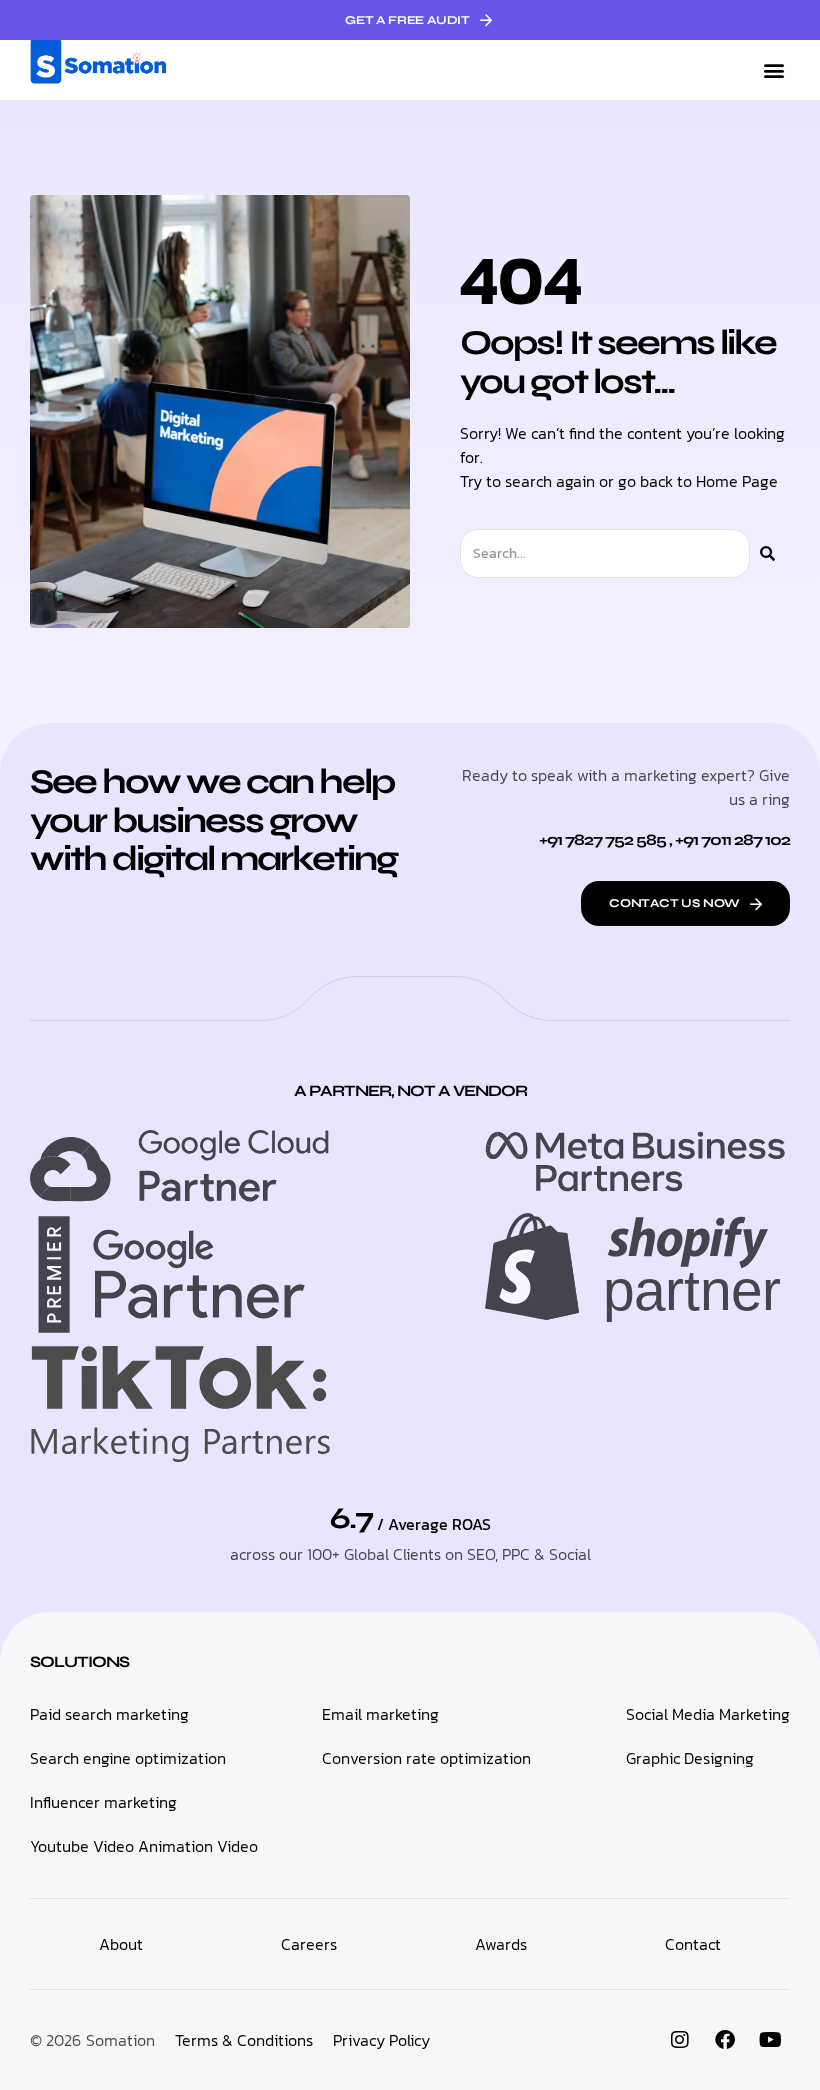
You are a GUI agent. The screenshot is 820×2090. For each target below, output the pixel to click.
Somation (120, 2040)
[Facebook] (725, 2040)
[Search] (767, 553)
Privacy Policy (381, 2040)
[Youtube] (770, 2040)
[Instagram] (680, 2040)
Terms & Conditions (244, 2040)
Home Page (737, 481)
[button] (773, 70)
